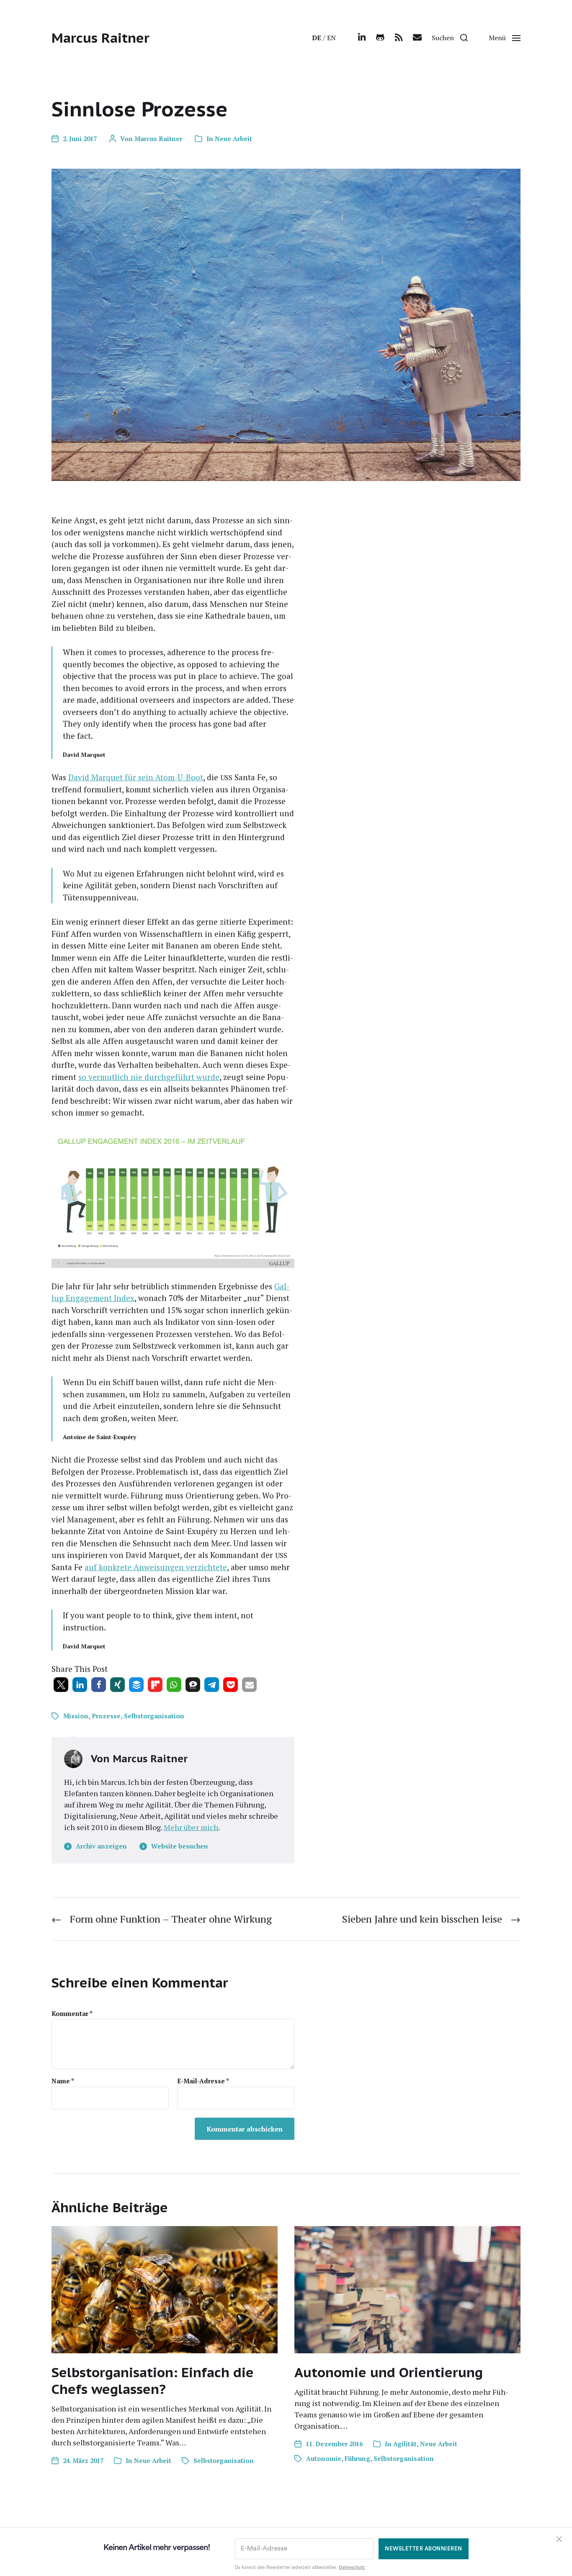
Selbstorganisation (154, 1716)
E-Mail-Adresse (203, 2081)
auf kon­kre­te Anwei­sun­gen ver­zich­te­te (156, 1567)
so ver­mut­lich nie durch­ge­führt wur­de (149, 1077)
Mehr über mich (191, 1827)
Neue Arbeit (233, 139)
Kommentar (72, 2014)
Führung (357, 2458)
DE (317, 38)
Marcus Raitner (100, 38)
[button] (450, 38)
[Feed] (399, 38)
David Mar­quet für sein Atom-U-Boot (136, 777)
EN (331, 38)
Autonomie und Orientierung (389, 2372)
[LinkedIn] (362, 38)
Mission (76, 1716)
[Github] (380, 38)
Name (63, 2081)
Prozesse (106, 1716)
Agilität (405, 2444)
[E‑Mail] (417, 38)
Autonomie (324, 2458)
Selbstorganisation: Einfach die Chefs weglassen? (153, 2381)
